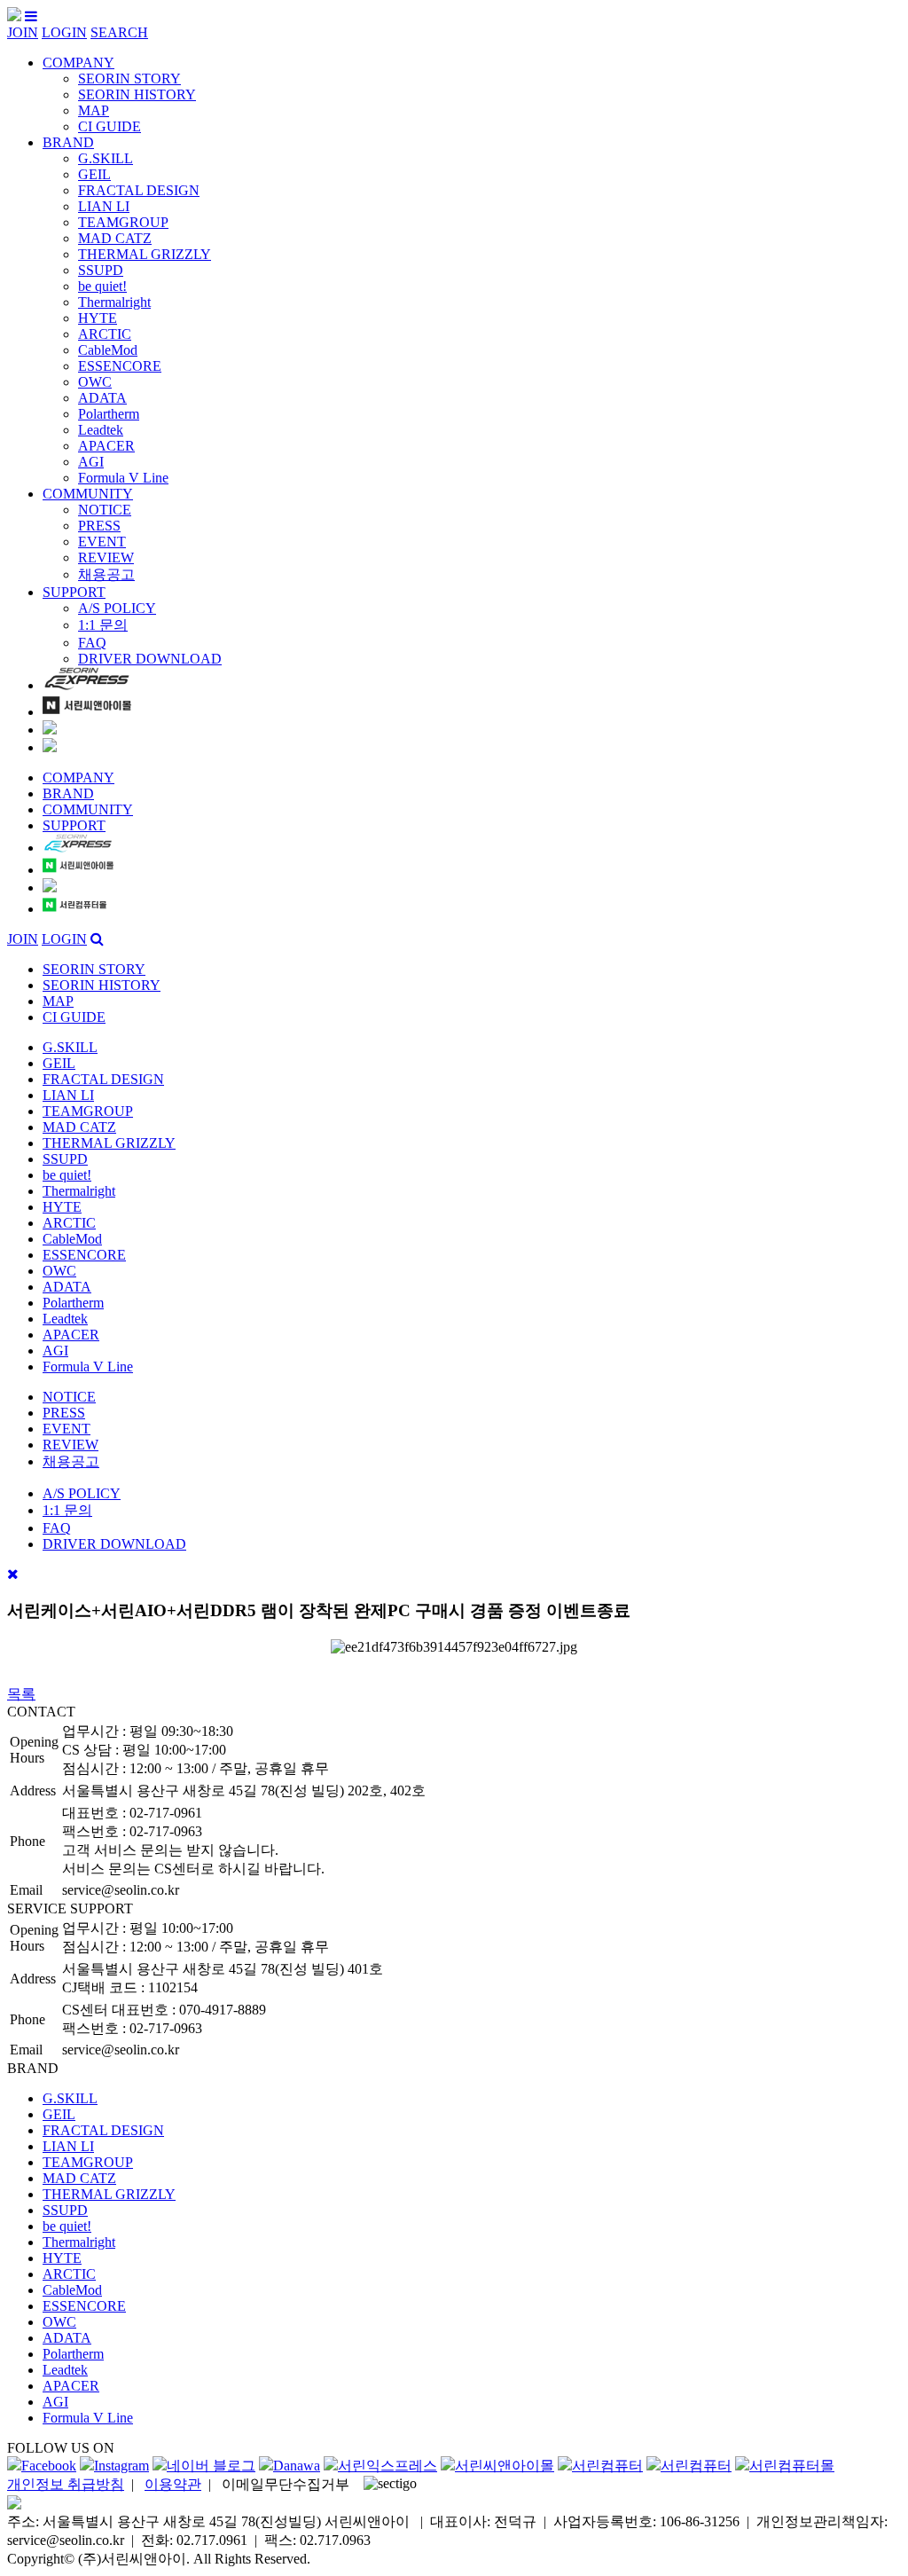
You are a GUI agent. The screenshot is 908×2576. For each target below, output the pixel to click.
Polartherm (109, 414)
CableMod (108, 350)
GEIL (94, 174)
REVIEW (106, 558)
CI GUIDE (110, 126)
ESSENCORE (120, 366)
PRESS (99, 526)
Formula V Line (123, 478)
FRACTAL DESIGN (139, 190)
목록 (21, 1694)
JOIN (23, 32)
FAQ (92, 643)
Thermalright (114, 302)
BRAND (68, 142)
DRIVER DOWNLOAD (150, 659)
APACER (106, 446)
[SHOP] (87, 685)
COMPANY (78, 63)
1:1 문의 (103, 625)
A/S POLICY (117, 608)
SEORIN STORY (129, 79)
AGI (91, 462)
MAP (94, 110)
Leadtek (101, 430)
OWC (95, 382)
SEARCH (119, 32)
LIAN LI (104, 206)
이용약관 (173, 2484)
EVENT (102, 542)
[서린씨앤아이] (14, 16)
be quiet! (102, 286)
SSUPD (101, 270)
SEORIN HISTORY (137, 94)
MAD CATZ (115, 238)
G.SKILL (106, 158)
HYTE (98, 318)
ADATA (102, 398)
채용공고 (106, 574)
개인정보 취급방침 (66, 2484)
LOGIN (64, 32)
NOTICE (105, 510)
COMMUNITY (88, 494)
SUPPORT (74, 592)
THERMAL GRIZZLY (145, 254)
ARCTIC (105, 334)
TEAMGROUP (123, 222)
